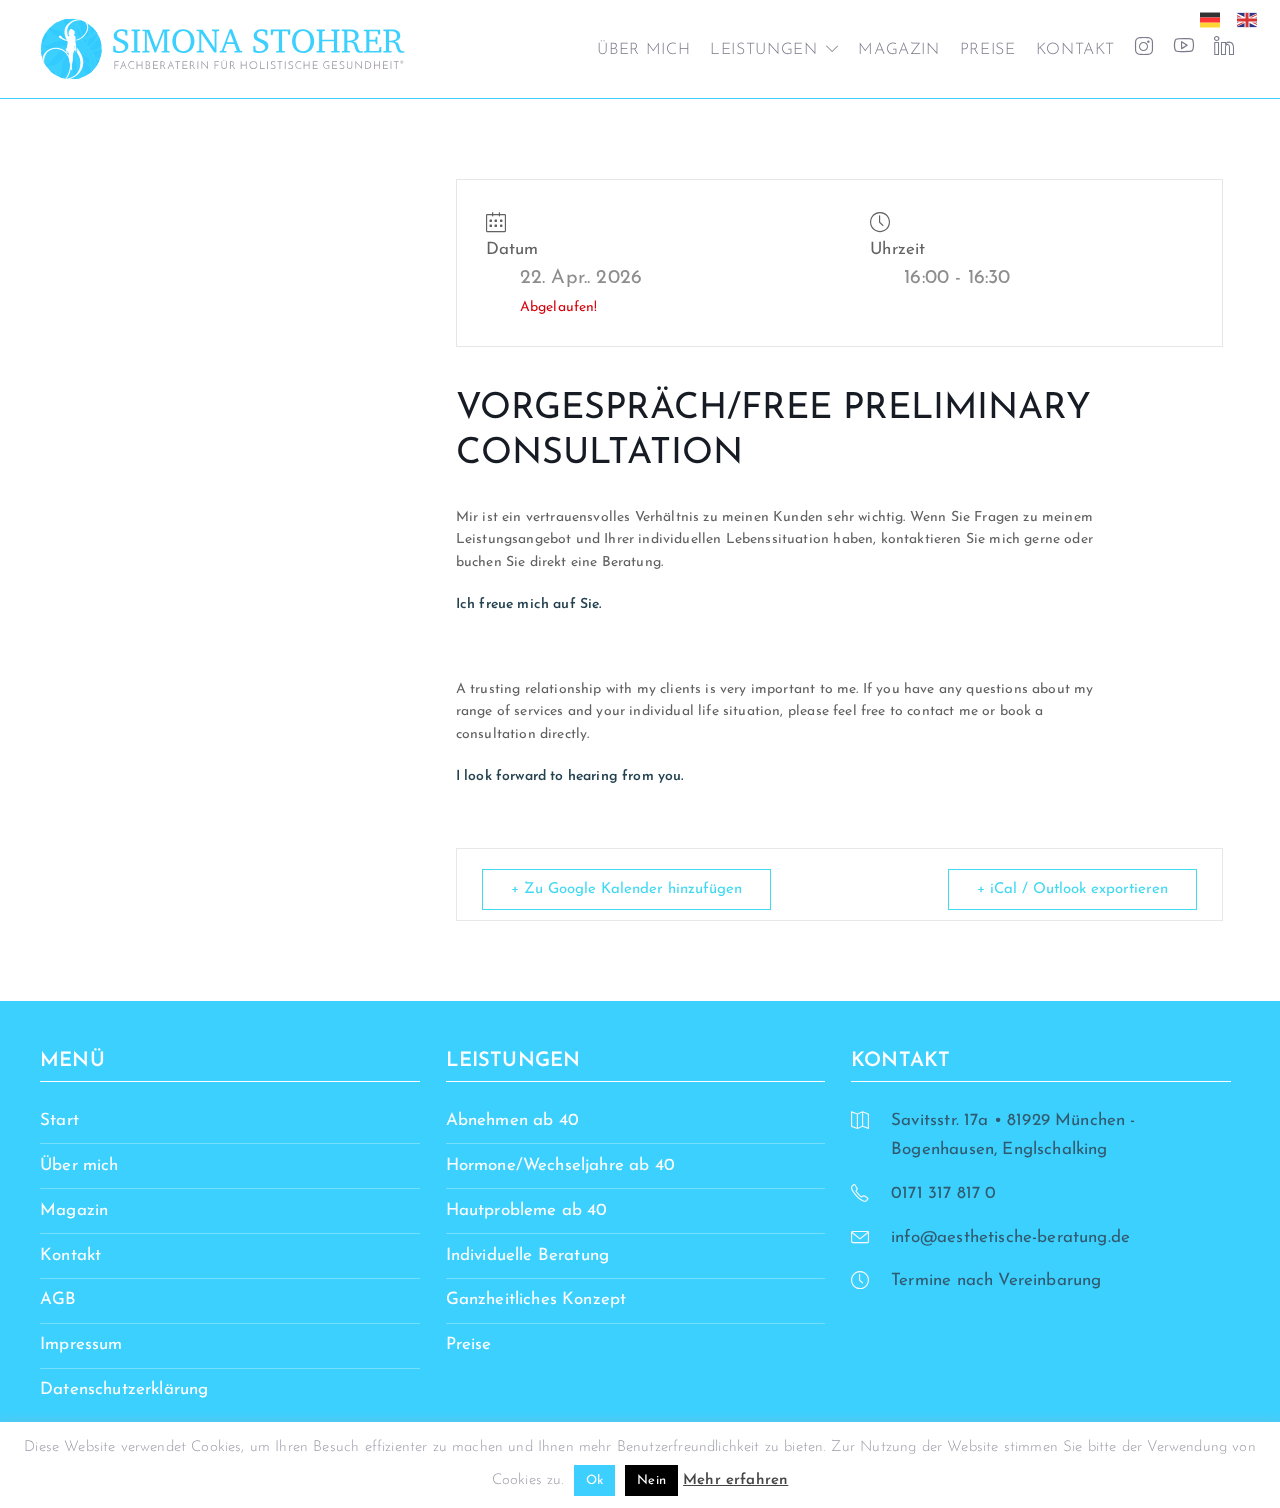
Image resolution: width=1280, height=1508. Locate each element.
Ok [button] (594, 1480)
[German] (1215, 18)
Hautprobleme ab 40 (527, 1210)
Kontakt (1075, 50)
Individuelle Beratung (528, 1255)
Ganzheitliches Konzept (536, 1299)
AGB (58, 1299)
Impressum (81, 1344)
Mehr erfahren (735, 1480)
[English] (1252, 18)
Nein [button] (651, 1480)
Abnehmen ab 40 (512, 1120)
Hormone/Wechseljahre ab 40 (560, 1165)
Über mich (643, 50)
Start (59, 1120)
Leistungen (763, 50)
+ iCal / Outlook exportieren (1072, 889)
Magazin (898, 50)
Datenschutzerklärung (124, 1389)
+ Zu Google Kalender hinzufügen (626, 889)
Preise (988, 50)
